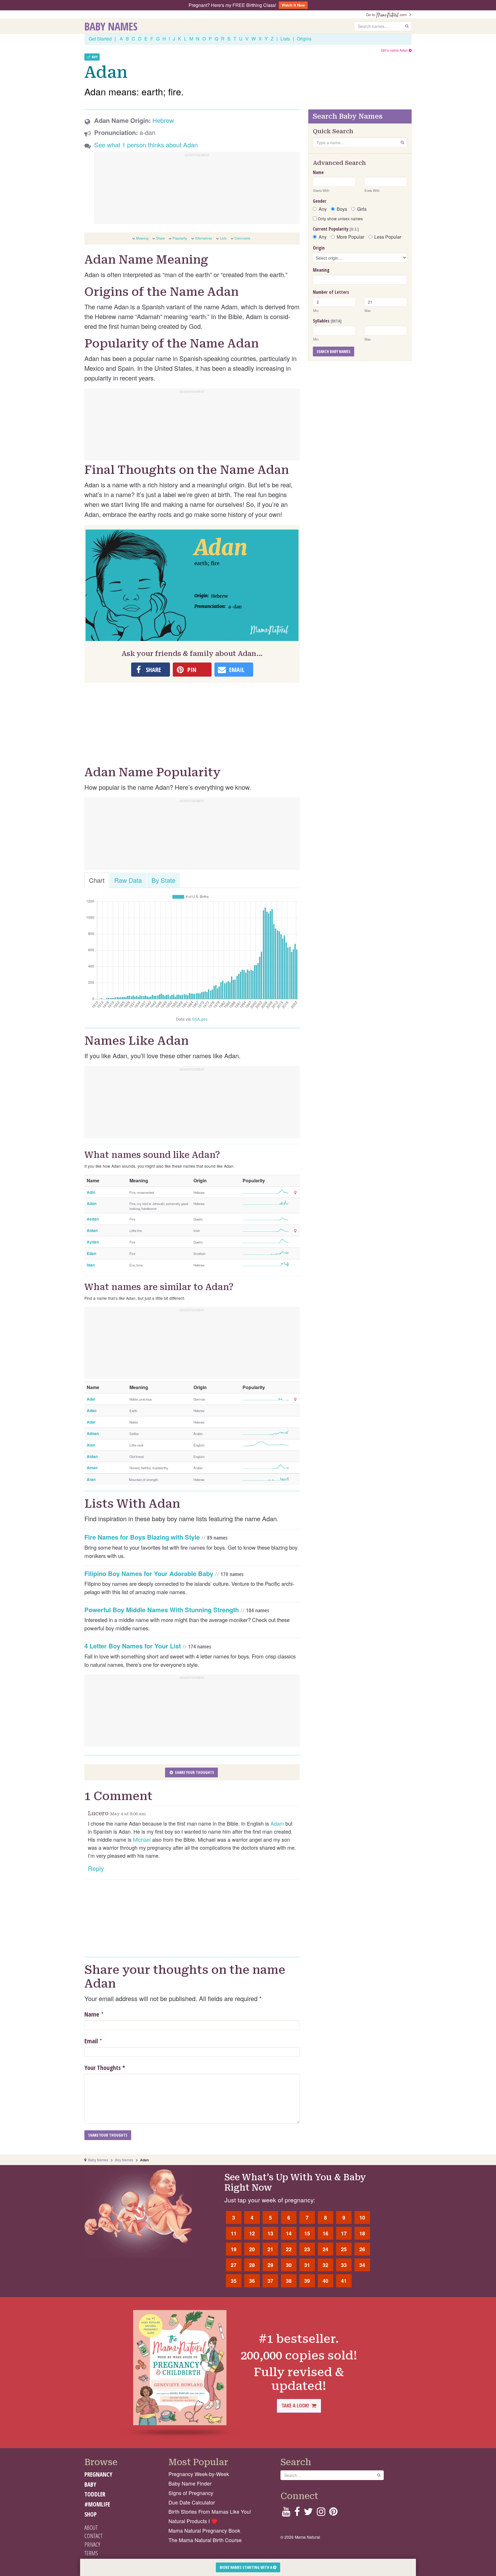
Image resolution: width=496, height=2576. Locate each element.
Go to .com (387, 15)
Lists (285, 39)
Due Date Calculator (192, 2502)
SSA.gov (200, 1019)
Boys (342, 209)
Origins (304, 39)
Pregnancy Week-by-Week (199, 2474)
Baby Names (111, 26)
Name (92, 2014)
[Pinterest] (333, 2513)
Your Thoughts (105, 2067)
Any (323, 209)
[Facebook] (297, 2513)
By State (163, 880)
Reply (96, 1868)
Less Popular (388, 237)
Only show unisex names (340, 219)
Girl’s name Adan (395, 50)
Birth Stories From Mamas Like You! (210, 2512)
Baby (90, 2484)
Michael (142, 1839)
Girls (362, 209)
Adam (277, 1823)
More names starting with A (246, 2567)
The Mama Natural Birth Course (205, 2540)
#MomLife (97, 2504)
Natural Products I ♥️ (193, 2521)
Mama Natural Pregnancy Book (204, 2530)
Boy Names (124, 2160)
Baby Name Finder (190, 2483)
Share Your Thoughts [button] (194, 1772)
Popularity (180, 238)
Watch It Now (293, 5)
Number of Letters (331, 292)
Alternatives (204, 238)
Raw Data (128, 880)
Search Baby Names (334, 351)
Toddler (95, 2494)
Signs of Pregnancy (191, 2493)
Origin (319, 248)
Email (91, 2041)
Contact (93, 2536)
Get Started (100, 39)
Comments (242, 238)
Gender (320, 201)
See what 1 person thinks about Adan (146, 145)
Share (160, 238)
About (91, 2527)
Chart (97, 880)
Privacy (92, 2544)
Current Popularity (336, 229)
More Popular (350, 237)
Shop (91, 2514)
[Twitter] (308, 2513)
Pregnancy (98, 2474)
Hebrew (163, 120)
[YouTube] (286, 2513)
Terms (91, 2553)
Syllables (327, 321)
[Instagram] (321, 2513)
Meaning (142, 238)
